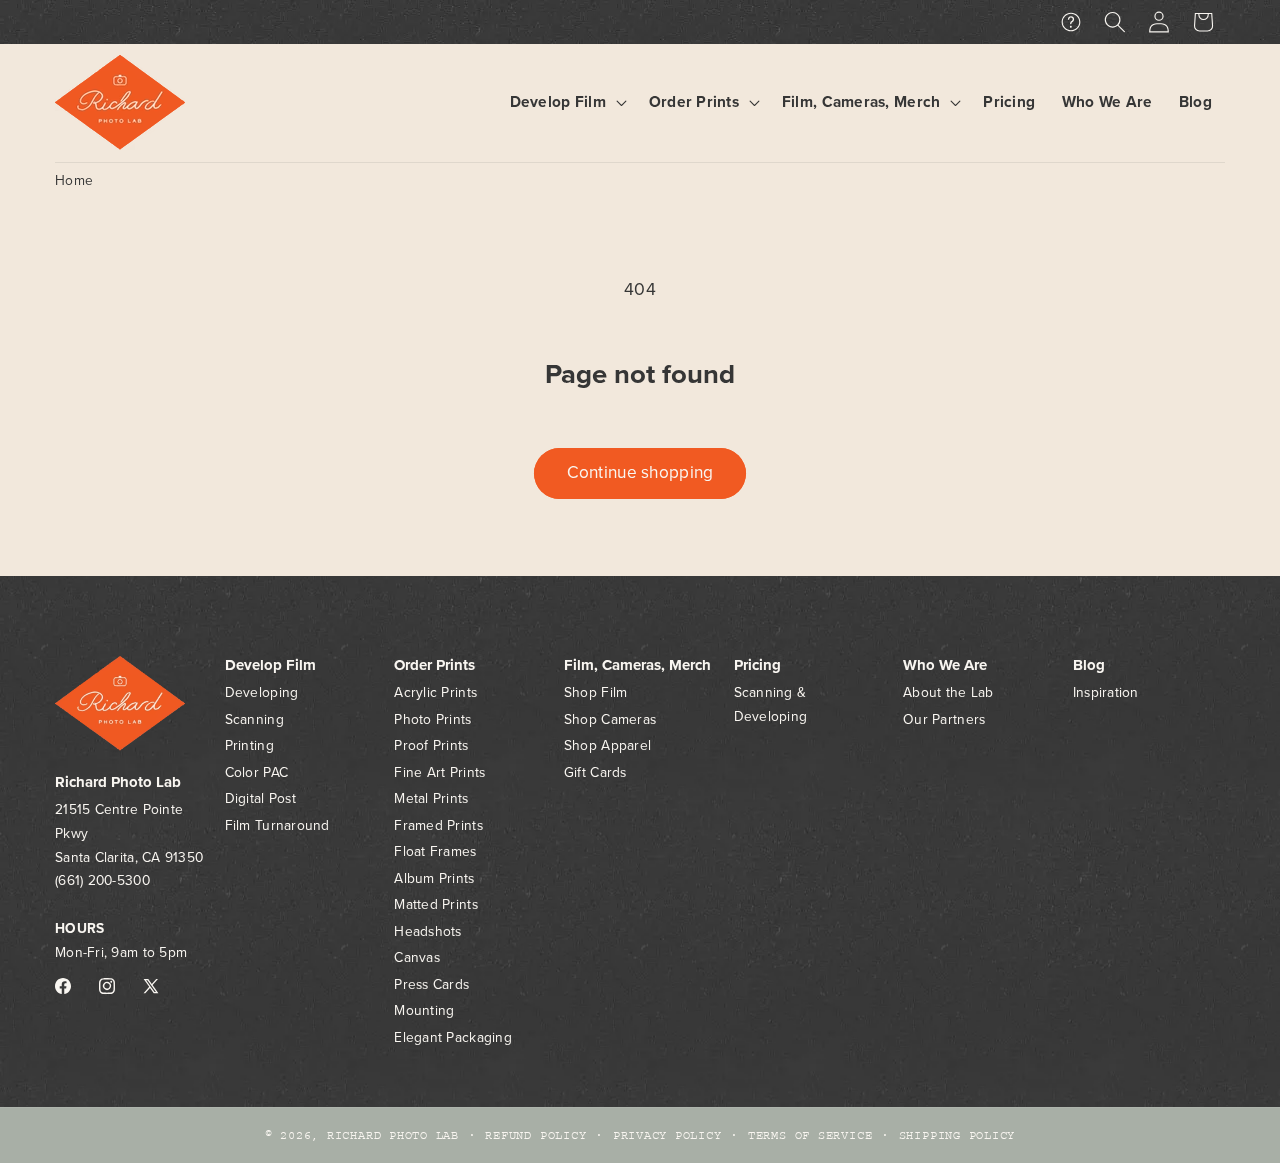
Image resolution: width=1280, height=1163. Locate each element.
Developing (262, 692)
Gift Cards (595, 772)
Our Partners (944, 719)
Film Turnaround (277, 825)
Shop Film (595, 692)
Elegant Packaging (453, 1037)
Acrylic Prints (435, 692)
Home (74, 180)
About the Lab (948, 692)
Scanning (254, 719)
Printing (249, 745)
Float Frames (435, 851)
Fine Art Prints (439, 772)
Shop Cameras (610, 719)
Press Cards (431, 984)
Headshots (427, 931)
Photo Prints (432, 719)
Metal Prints (431, 798)
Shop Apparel (607, 745)
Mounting (424, 1010)
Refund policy (535, 1135)
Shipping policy (957, 1135)
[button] (565, 103)
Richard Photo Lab (393, 1135)
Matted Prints (436, 904)
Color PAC (256, 772)
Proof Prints (431, 745)
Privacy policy (667, 1135)
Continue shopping (640, 472)
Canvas (417, 957)
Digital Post (260, 798)
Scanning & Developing (771, 704)
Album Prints (434, 878)
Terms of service (810, 1135)
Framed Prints (438, 825)
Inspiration (1106, 692)
